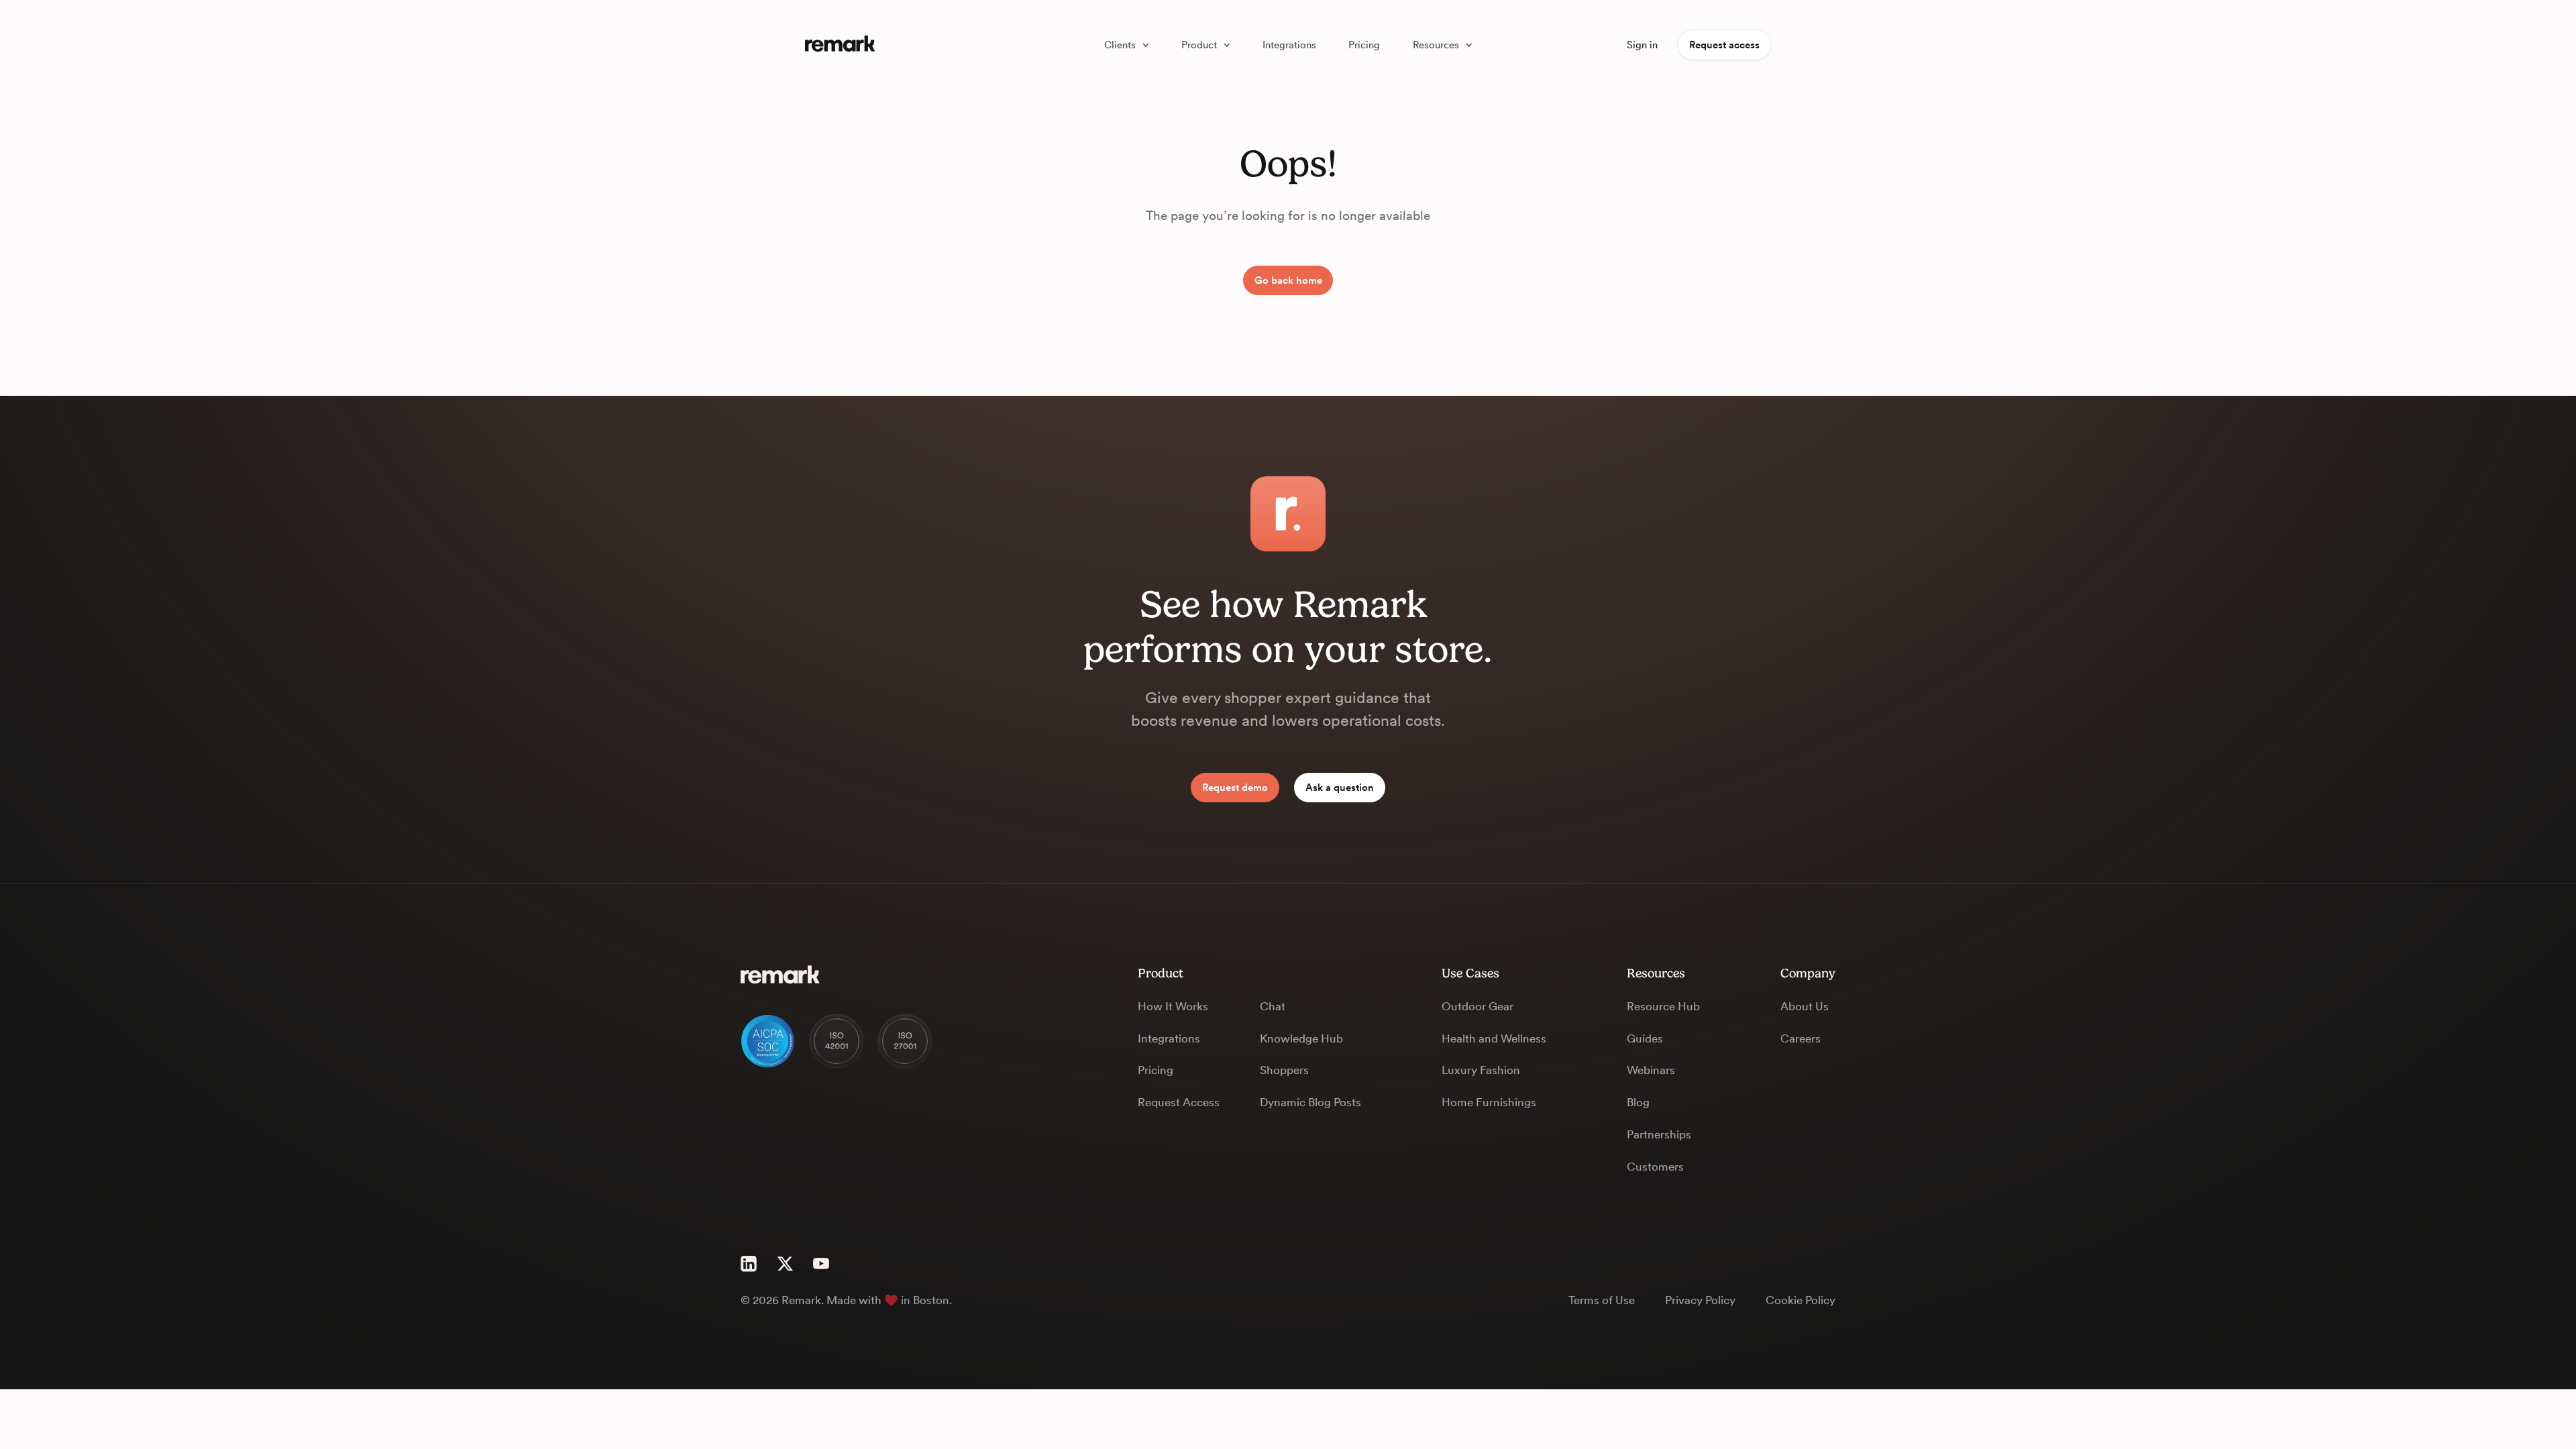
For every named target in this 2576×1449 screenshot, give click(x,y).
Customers (1655, 1167)
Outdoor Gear (1478, 1006)
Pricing (1156, 1070)
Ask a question (1340, 788)
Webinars (1651, 1070)
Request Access (1179, 1102)
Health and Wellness (1494, 1038)
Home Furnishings (1489, 1102)
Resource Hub (1663, 1006)
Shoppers (1284, 1070)
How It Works (1173, 1006)
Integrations (1169, 1038)
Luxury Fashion (1481, 1070)
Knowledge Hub (1301, 1038)
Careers (1801, 1038)
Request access (1724, 45)
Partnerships (1659, 1134)
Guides (1645, 1038)
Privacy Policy (1700, 1300)
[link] (1126, 45)
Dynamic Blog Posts (1310, 1102)
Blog (1638, 1102)
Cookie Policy (1801, 1300)
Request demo (1235, 788)
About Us (1805, 1006)
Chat (1273, 1006)
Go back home (1288, 280)
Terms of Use (1602, 1300)
